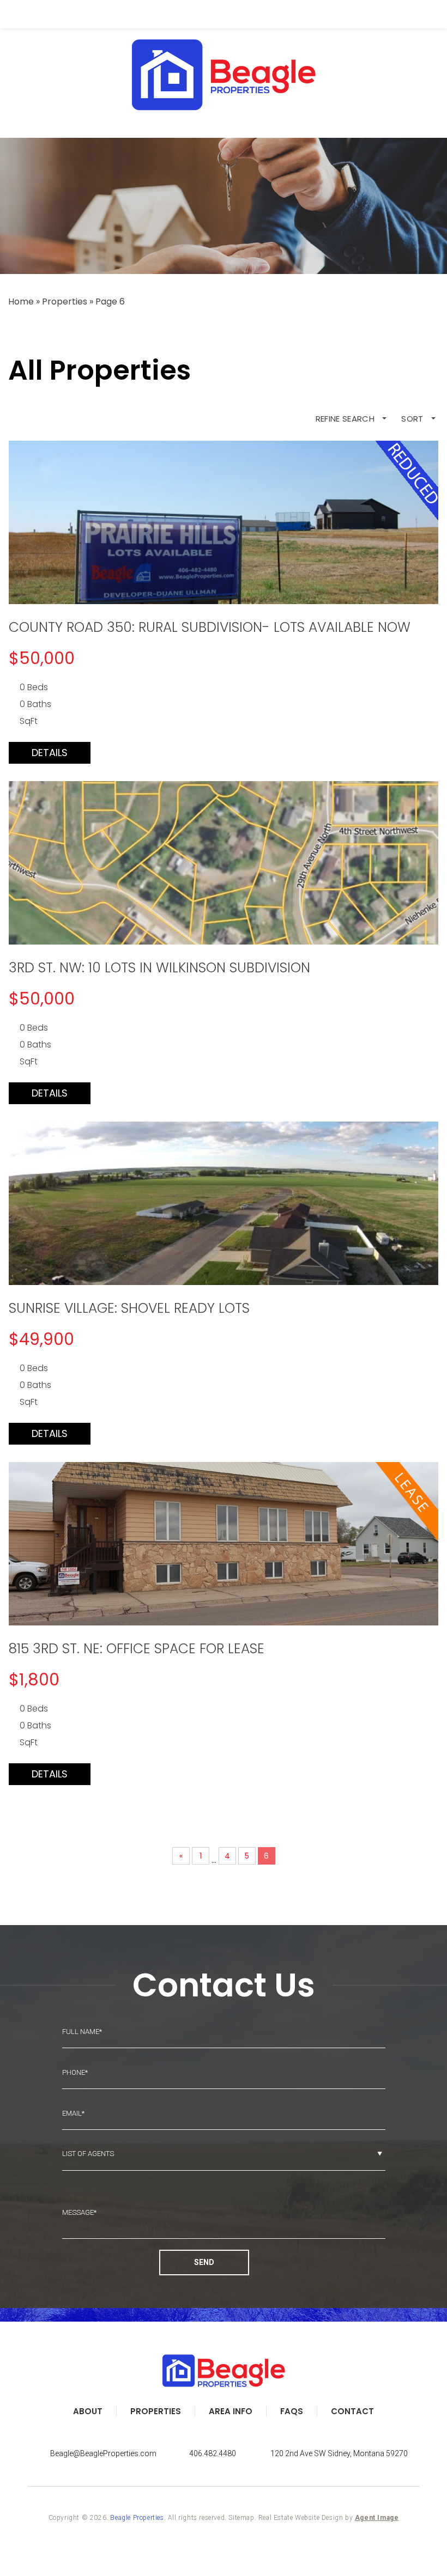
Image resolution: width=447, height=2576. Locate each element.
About (88, 2411)
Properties (156, 2411)
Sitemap (241, 2518)
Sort (413, 419)
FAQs (292, 2411)
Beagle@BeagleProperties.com (103, 2453)
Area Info (231, 2411)
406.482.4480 (213, 2453)
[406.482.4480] (224, 14)
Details (50, 753)
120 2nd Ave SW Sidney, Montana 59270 (339, 2453)
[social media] (224, 2437)
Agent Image (377, 2518)
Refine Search (346, 419)
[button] (50, 14)
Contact (352, 2411)
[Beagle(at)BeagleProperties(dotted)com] (397, 14)
